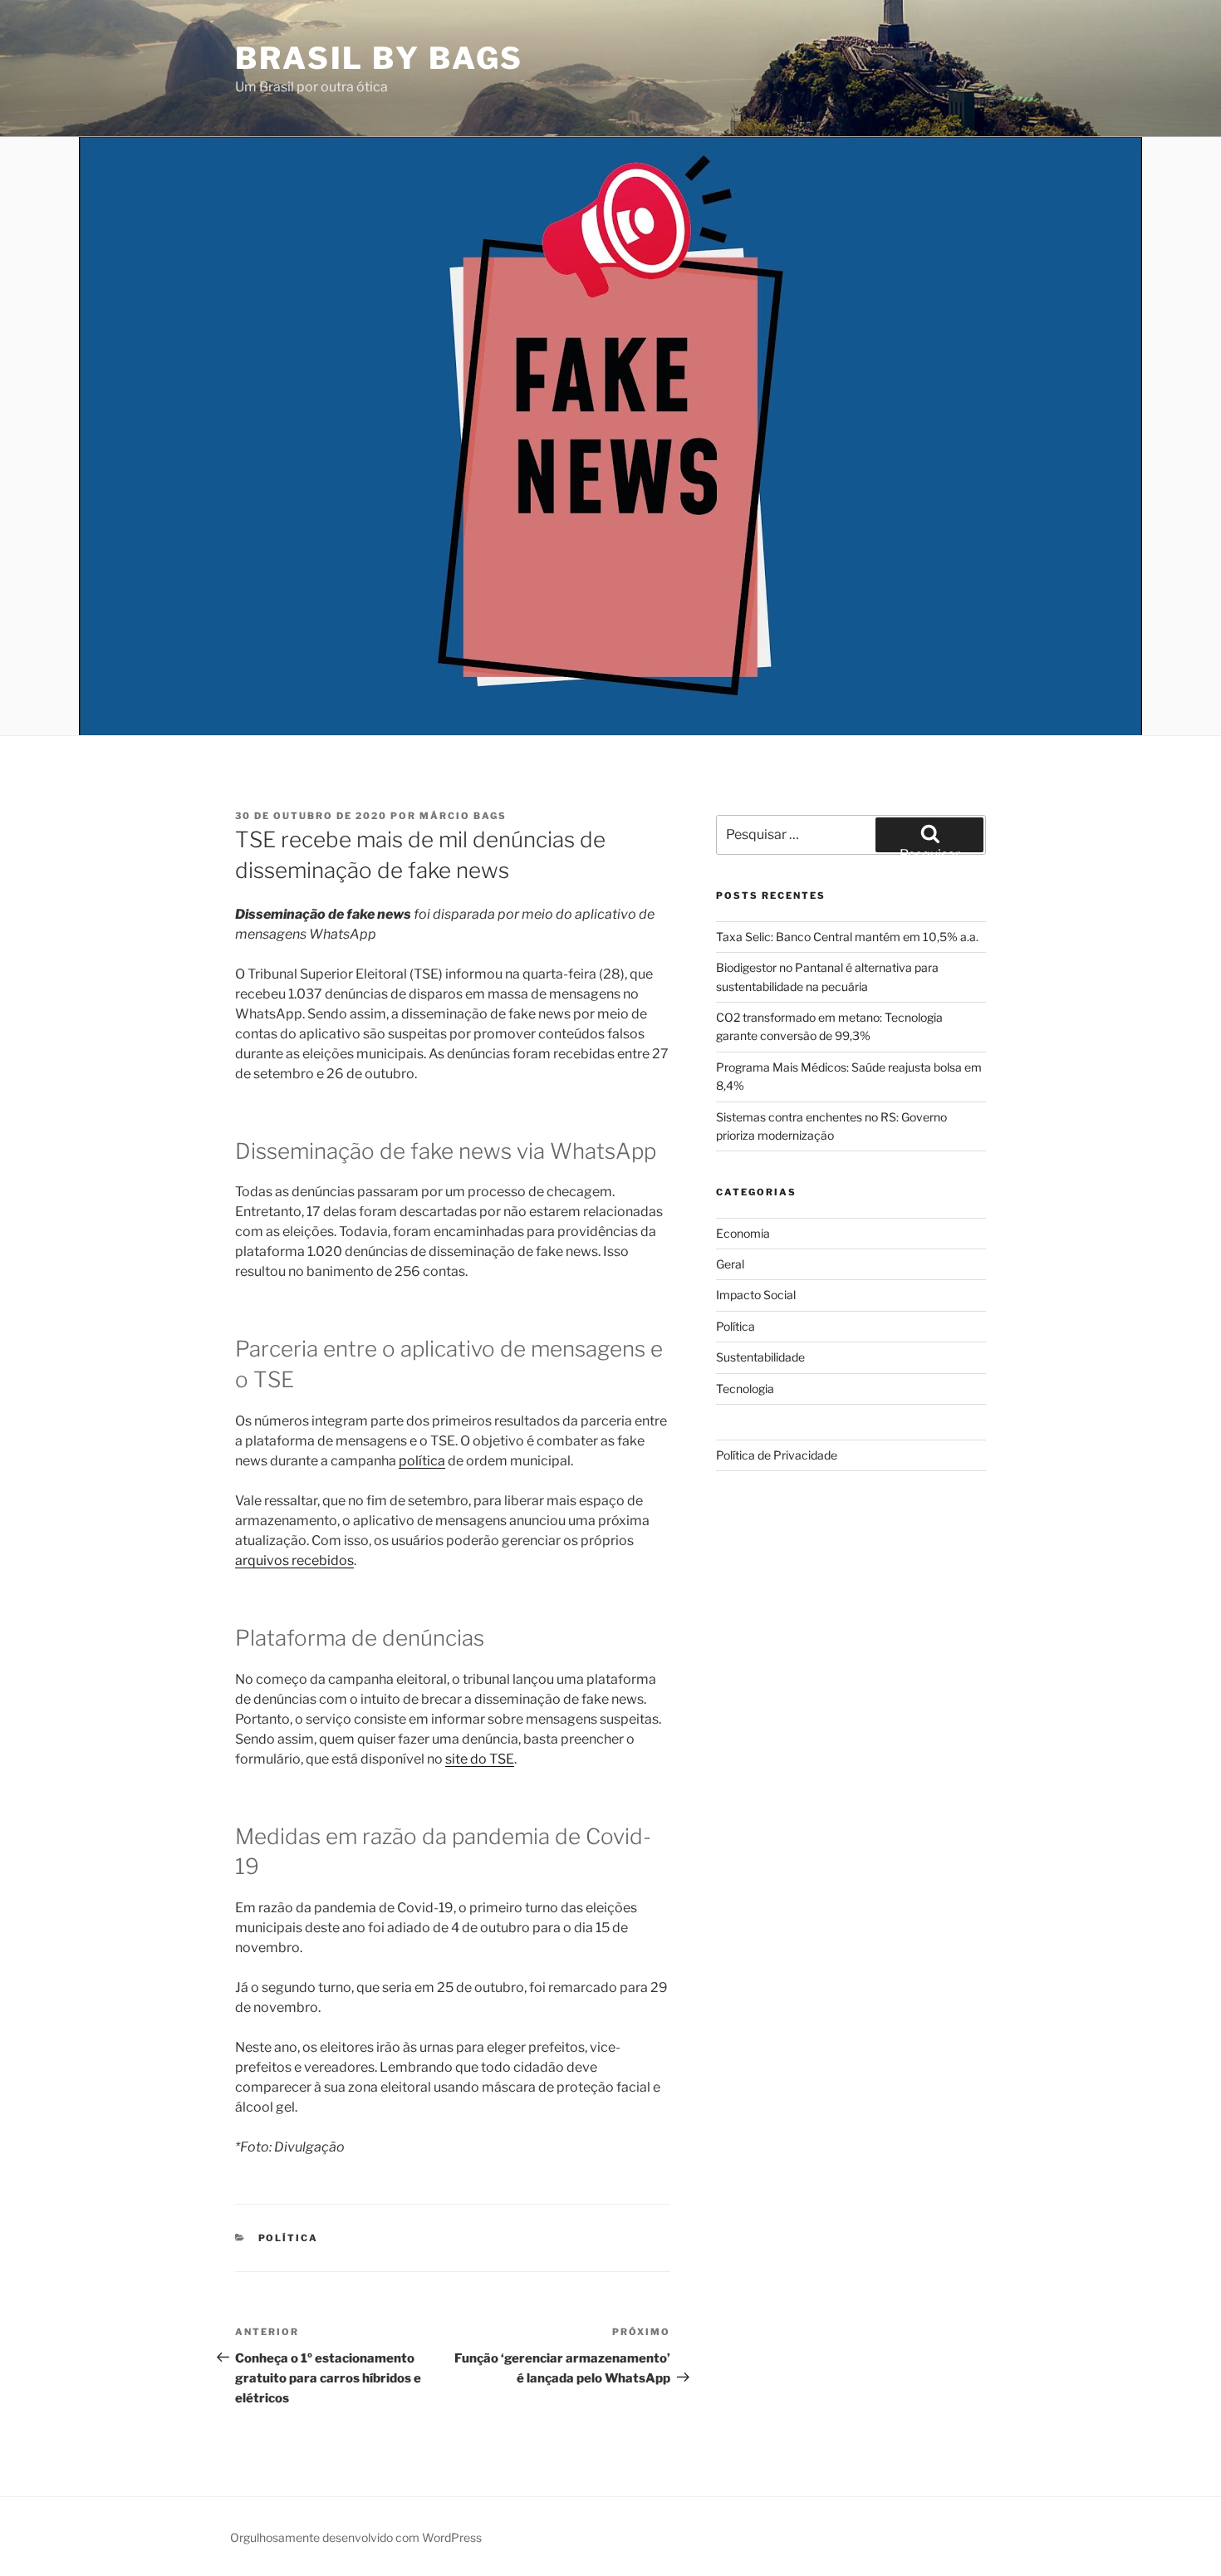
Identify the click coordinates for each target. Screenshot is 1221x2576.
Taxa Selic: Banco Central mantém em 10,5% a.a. (847, 937)
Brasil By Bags (379, 58)
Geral (730, 1264)
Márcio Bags (463, 816)
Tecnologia (745, 1389)
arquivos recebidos (294, 1560)
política (422, 1461)
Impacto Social (756, 1295)
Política (289, 2238)
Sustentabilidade (760, 1357)
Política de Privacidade (777, 1455)
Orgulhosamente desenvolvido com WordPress (356, 2537)
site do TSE (480, 1759)
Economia (743, 1233)
